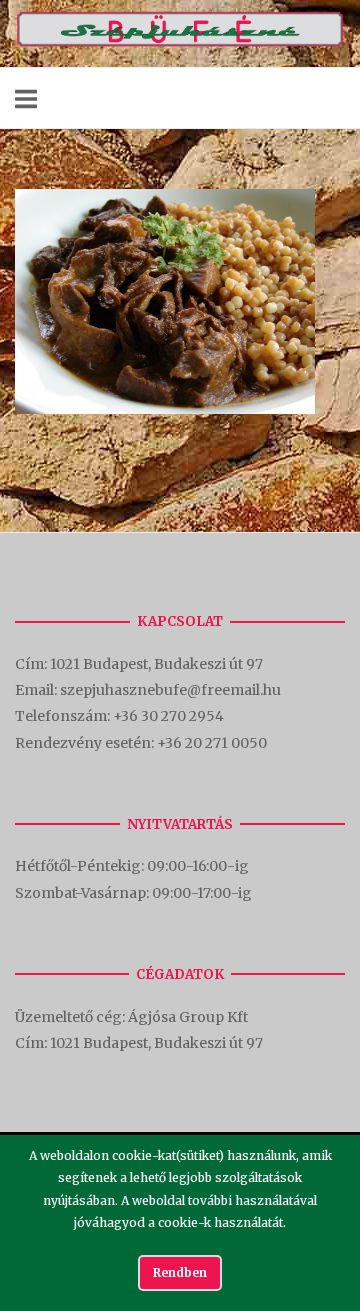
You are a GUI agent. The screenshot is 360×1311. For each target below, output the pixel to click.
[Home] (180, 42)
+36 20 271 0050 (212, 743)
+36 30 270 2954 (168, 716)
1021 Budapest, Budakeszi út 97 (158, 664)
